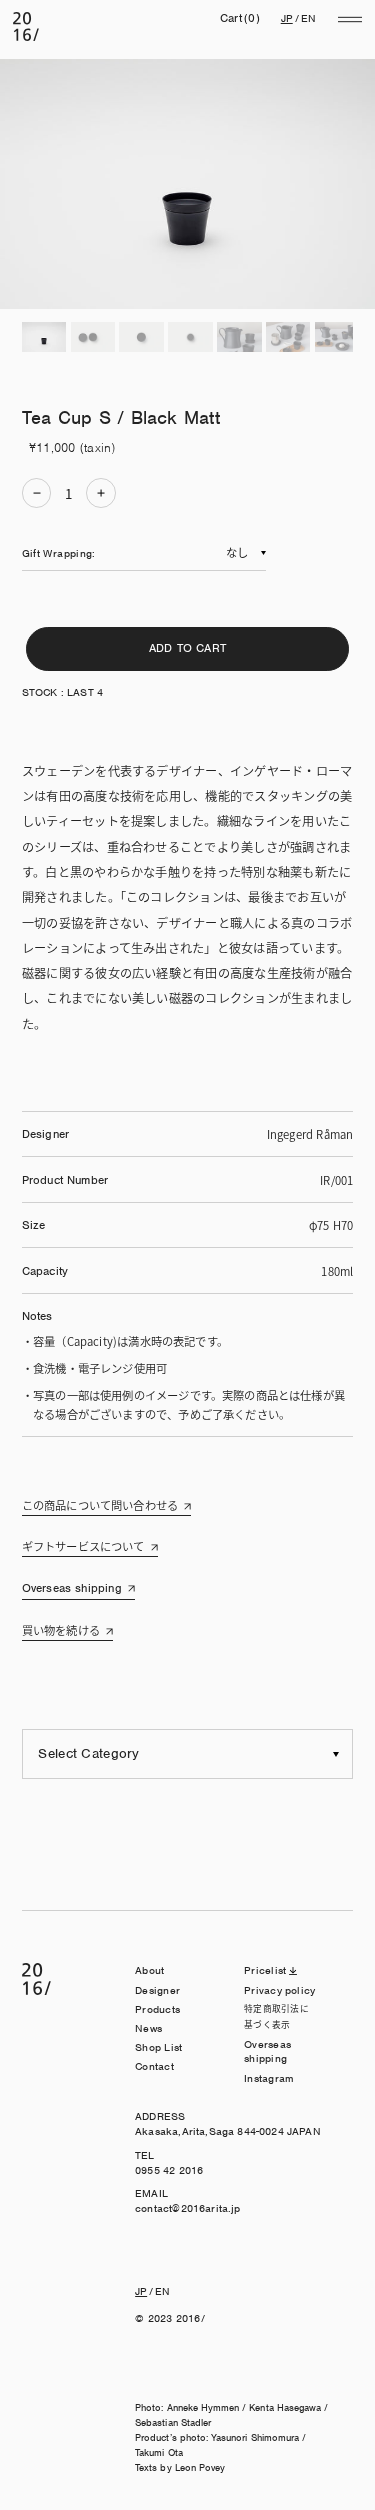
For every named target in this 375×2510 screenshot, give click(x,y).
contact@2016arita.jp (187, 2208)
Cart (240, 18)
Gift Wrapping (57, 553)
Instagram (269, 2078)
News (148, 2028)
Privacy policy (279, 1990)
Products (157, 2009)
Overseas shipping (72, 1588)
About (149, 1970)
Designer (157, 1990)
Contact (154, 2066)
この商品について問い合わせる (100, 1505)
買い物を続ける (61, 1630)
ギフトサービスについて (83, 1546)
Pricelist (265, 1970)
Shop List (158, 2047)
